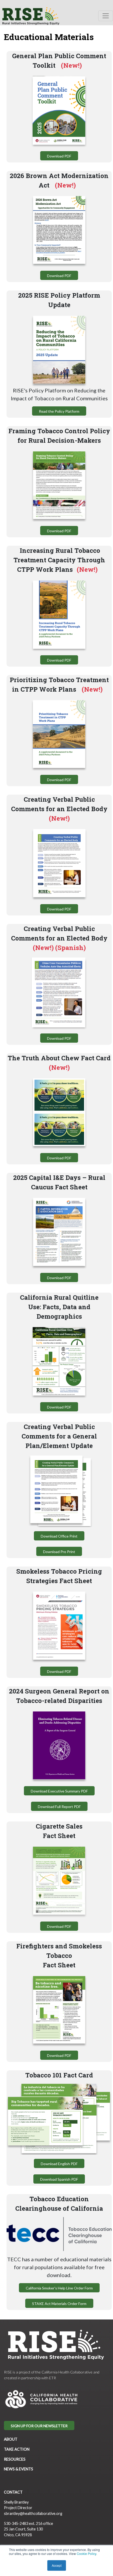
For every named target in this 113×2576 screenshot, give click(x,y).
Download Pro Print (59, 1552)
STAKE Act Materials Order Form (59, 2304)
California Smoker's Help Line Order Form (59, 2288)
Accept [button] (57, 2565)
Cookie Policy (86, 2553)
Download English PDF (59, 2164)
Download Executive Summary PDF (59, 1791)
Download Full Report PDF (59, 1807)
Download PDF (59, 156)
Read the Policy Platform (59, 411)
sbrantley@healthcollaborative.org (33, 2513)
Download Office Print (59, 1536)
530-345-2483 (16, 2523)
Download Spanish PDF (59, 2179)
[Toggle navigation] (106, 16)
